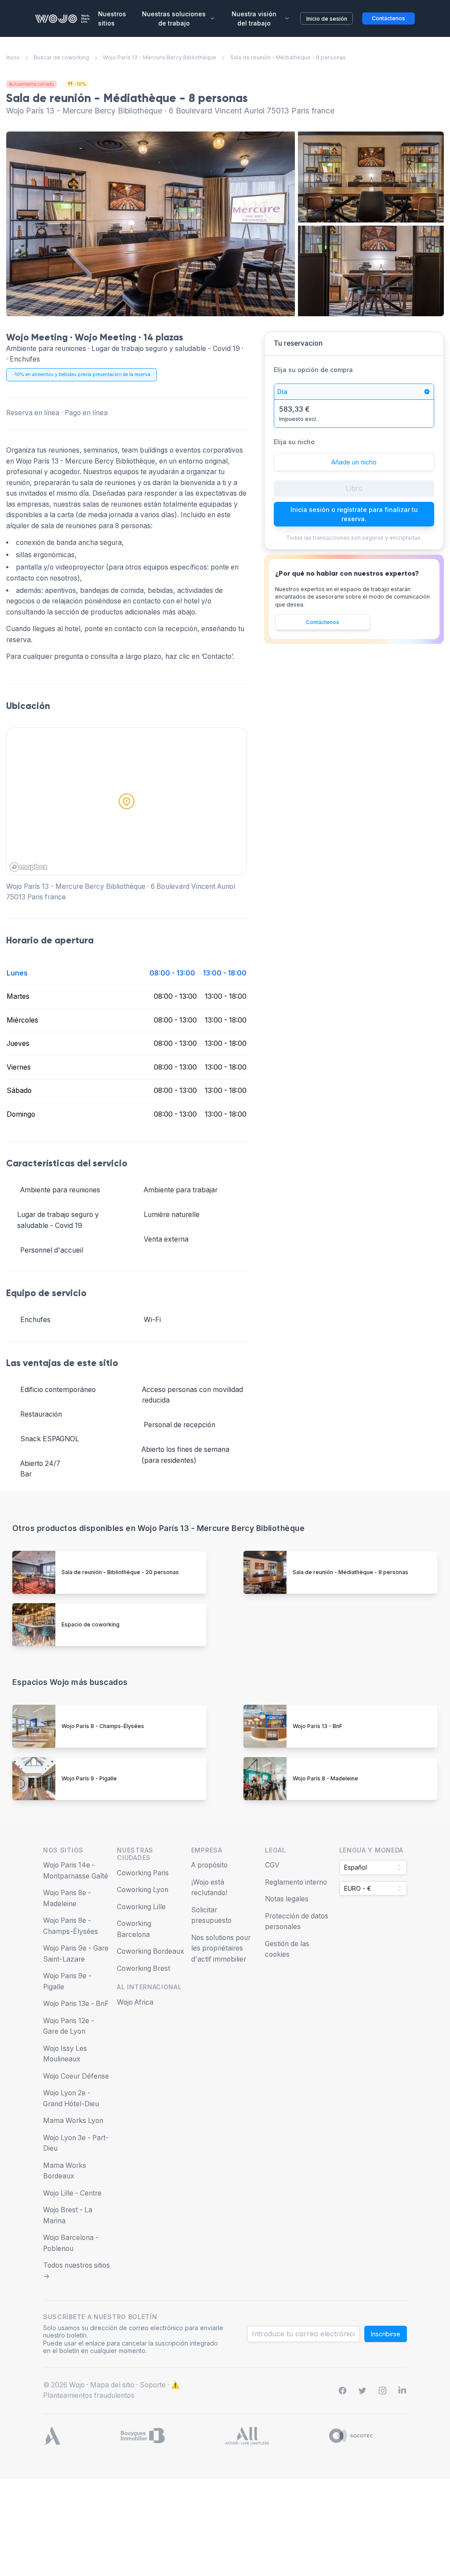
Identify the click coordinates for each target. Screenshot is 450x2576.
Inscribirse (386, 2334)
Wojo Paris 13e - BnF (76, 2004)
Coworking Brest (143, 1968)
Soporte (153, 2385)
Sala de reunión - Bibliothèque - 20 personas (120, 1572)
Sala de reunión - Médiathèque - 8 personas (350, 1572)
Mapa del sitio (112, 2385)
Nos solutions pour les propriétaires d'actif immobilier (221, 1948)
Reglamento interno (296, 1882)
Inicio (13, 57)
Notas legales (287, 1899)
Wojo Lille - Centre (72, 2193)
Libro (354, 488)
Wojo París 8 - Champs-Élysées (103, 1726)
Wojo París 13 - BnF (318, 1726)
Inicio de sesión (327, 19)
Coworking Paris (143, 1873)
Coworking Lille (141, 1907)
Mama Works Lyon (73, 2121)
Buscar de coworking (62, 57)
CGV (272, 1865)
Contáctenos (323, 622)
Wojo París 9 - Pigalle (89, 1778)
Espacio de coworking (91, 1624)
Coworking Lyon (143, 1890)
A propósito (209, 1865)
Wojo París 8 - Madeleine (325, 1778)
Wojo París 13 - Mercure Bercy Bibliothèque (160, 57)
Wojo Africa (135, 2002)
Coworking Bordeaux (151, 1951)
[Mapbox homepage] (29, 867)
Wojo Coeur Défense (76, 2076)
